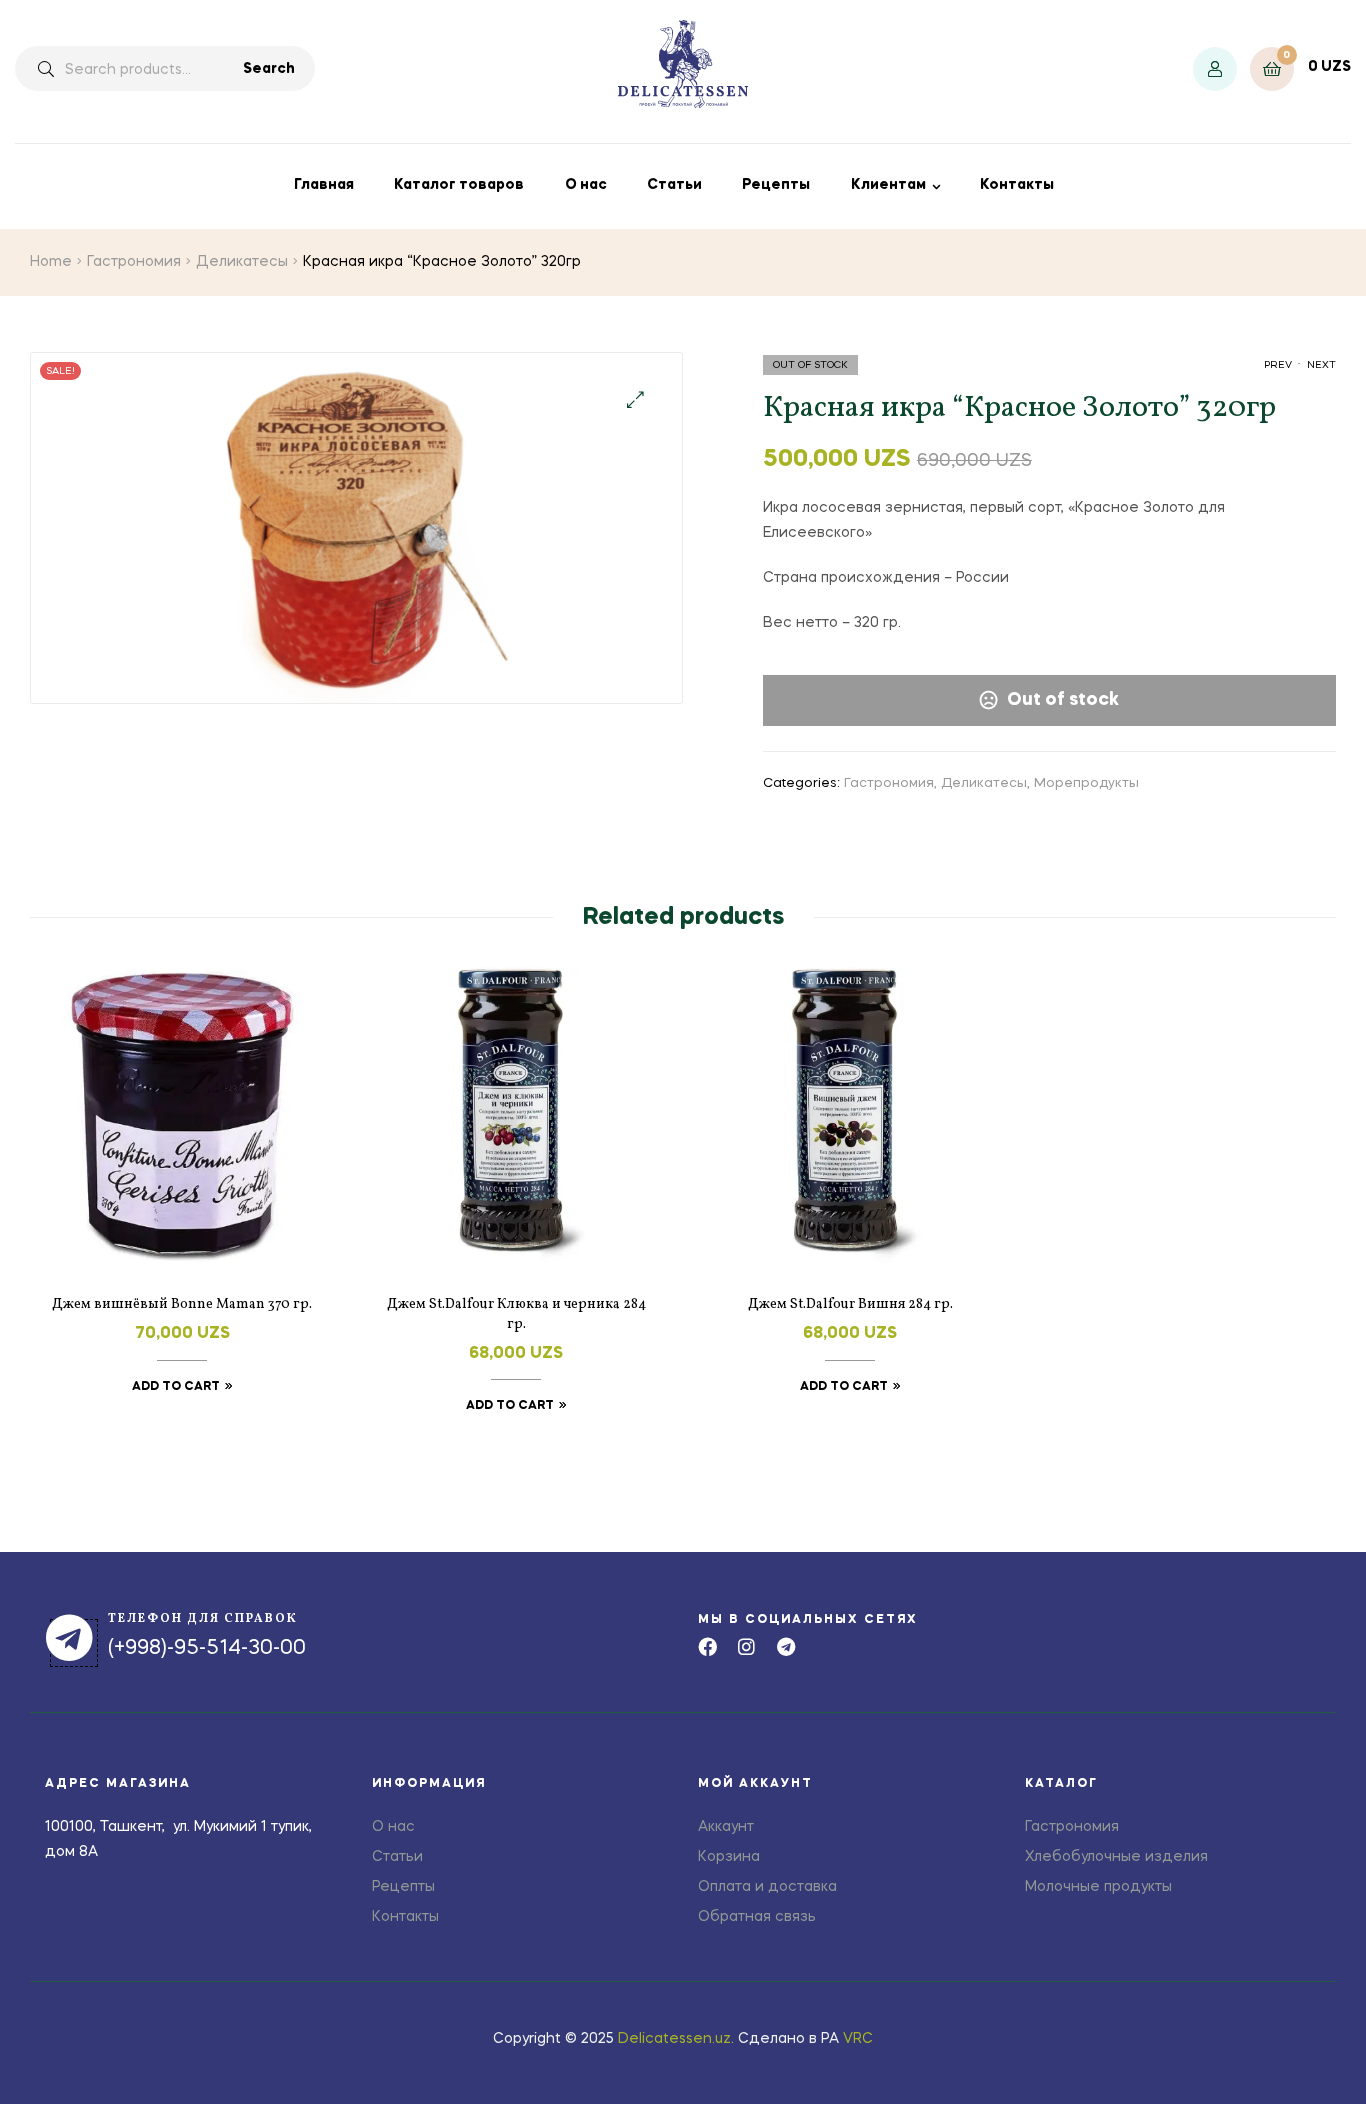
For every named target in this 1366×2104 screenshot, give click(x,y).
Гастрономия (134, 262)
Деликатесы (242, 262)
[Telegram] (785, 1646)
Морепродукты (1086, 783)
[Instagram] (746, 1646)
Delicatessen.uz (674, 2039)
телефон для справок (203, 1619)
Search (269, 69)
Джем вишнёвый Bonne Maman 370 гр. (182, 1304)
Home (51, 262)
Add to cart (176, 1387)
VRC (858, 2039)
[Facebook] (707, 1646)
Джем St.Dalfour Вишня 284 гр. (850, 1304)
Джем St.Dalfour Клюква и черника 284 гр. (516, 1314)
